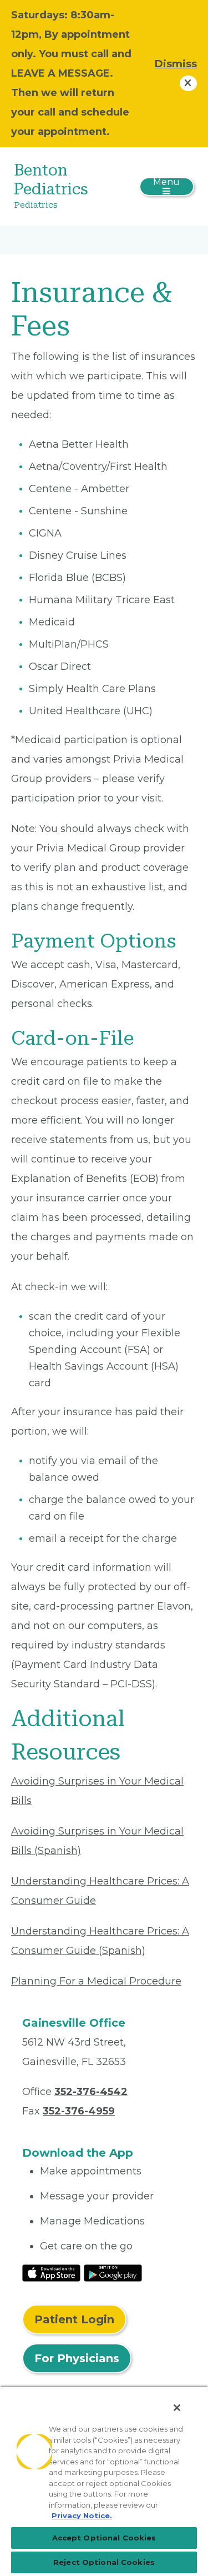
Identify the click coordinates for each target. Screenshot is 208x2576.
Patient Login (74, 2319)
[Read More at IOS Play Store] (51, 2272)
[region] (104, 2481)
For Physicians (77, 2358)
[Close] (177, 2408)
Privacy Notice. (82, 2515)
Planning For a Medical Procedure (96, 1981)
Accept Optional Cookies (104, 2538)
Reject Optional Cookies (104, 2562)
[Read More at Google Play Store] (113, 2272)
